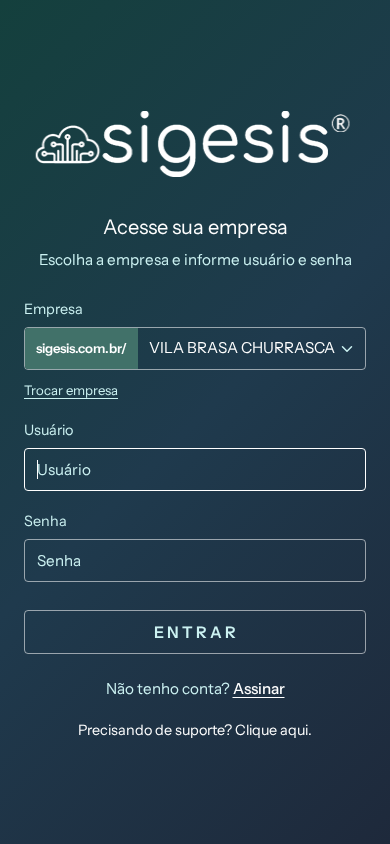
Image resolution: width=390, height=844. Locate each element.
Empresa (53, 309)
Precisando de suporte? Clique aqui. (195, 730)
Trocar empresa (71, 390)
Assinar (259, 688)
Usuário (48, 430)
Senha (45, 521)
